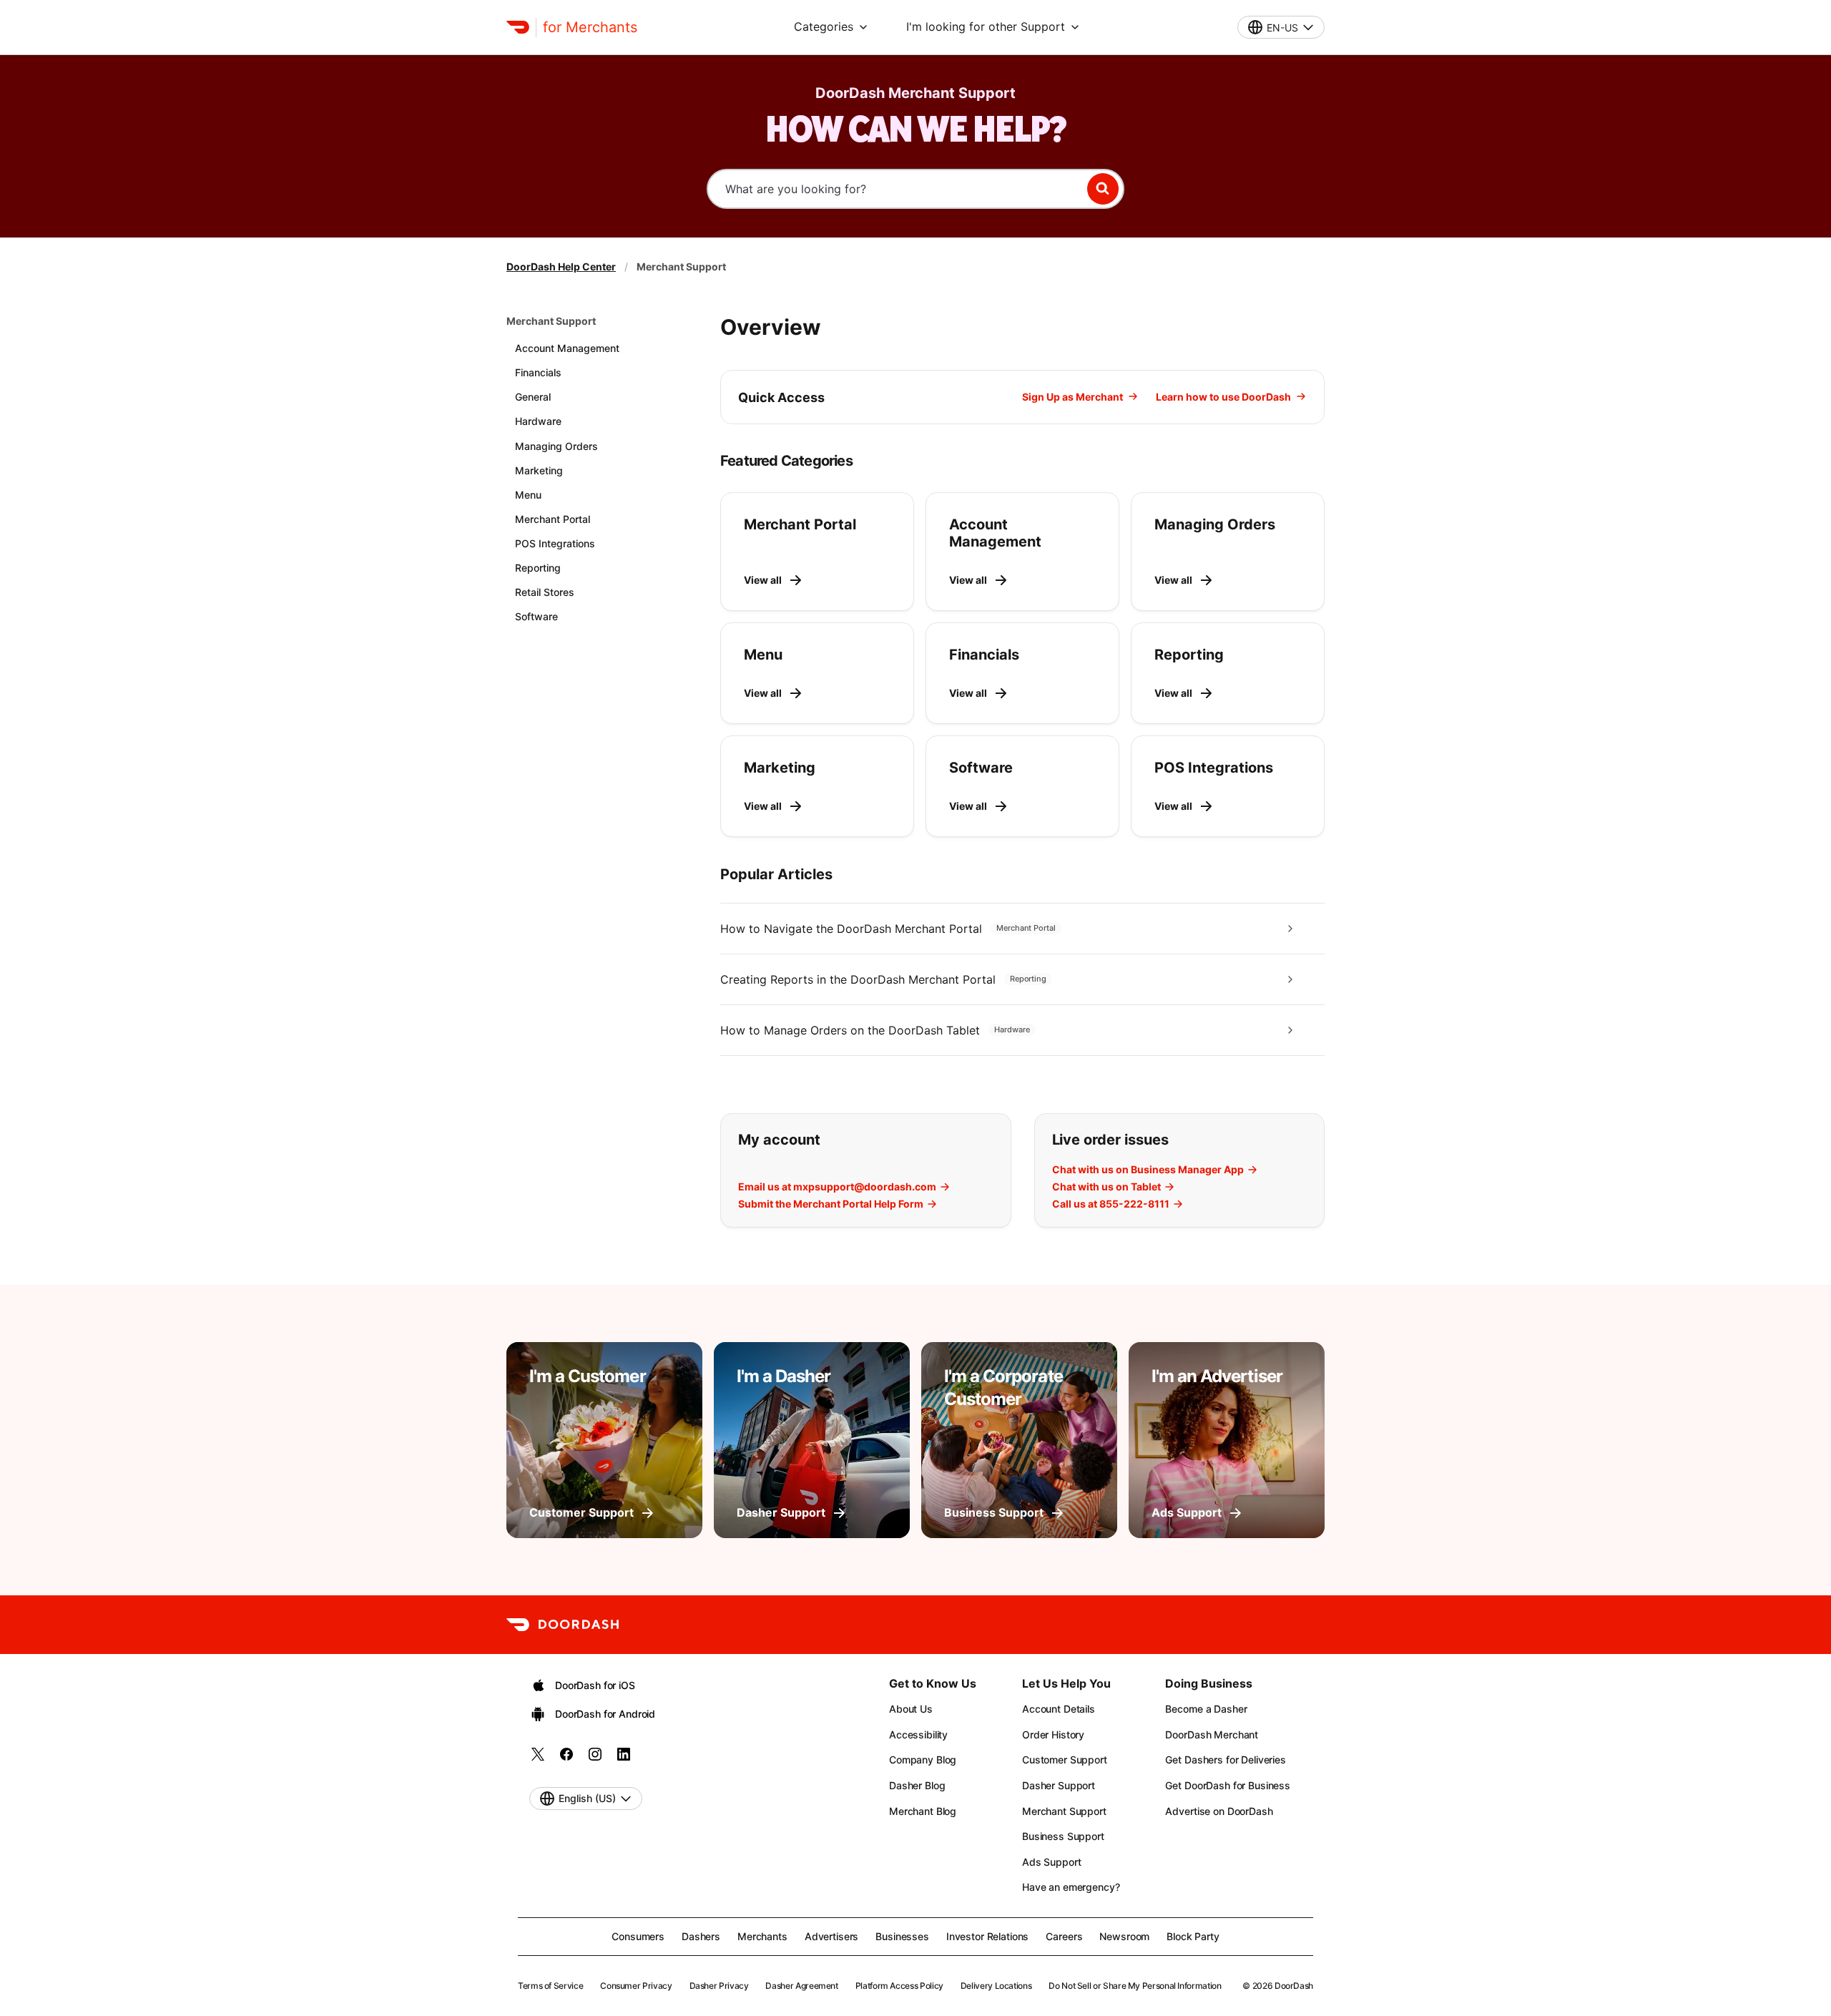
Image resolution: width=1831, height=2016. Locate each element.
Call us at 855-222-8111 (1111, 1204)
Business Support (1063, 1836)
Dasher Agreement (801, 1986)
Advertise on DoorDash (1219, 1811)
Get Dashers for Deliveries (1225, 1760)
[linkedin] (624, 1759)
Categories (824, 26)
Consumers (638, 1936)
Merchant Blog (923, 1811)
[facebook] (566, 1759)
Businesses (902, 1936)
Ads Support (1051, 1862)
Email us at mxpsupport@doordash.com (837, 1187)
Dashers (701, 1936)
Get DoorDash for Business (1228, 1785)
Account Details (1059, 1709)
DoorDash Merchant (1212, 1734)
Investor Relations (987, 1936)
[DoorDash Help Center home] (518, 27)
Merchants (762, 1936)
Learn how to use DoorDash (1223, 397)
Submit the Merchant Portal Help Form (831, 1204)
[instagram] (595, 1759)
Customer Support (1065, 1760)
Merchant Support (551, 321)
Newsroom (1124, 1936)
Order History (1053, 1734)
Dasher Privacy (719, 1986)
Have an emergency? (1071, 1887)
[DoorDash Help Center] (563, 1625)
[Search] (1103, 189)
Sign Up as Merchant (1072, 397)
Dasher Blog (917, 1785)
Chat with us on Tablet (1106, 1187)
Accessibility (918, 1734)
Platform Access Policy (899, 1986)
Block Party (1193, 1936)
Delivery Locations (996, 1986)
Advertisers (831, 1936)
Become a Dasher (1206, 1709)
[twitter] (538, 1759)
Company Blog (923, 1760)
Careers (1064, 1936)
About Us (911, 1709)
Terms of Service (550, 1986)
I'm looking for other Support (986, 26)
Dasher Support (1059, 1785)
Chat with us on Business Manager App (1148, 1170)
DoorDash (1294, 1986)
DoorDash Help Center (561, 266)
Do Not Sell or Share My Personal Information (1135, 1986)
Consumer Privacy (636, 1986)
